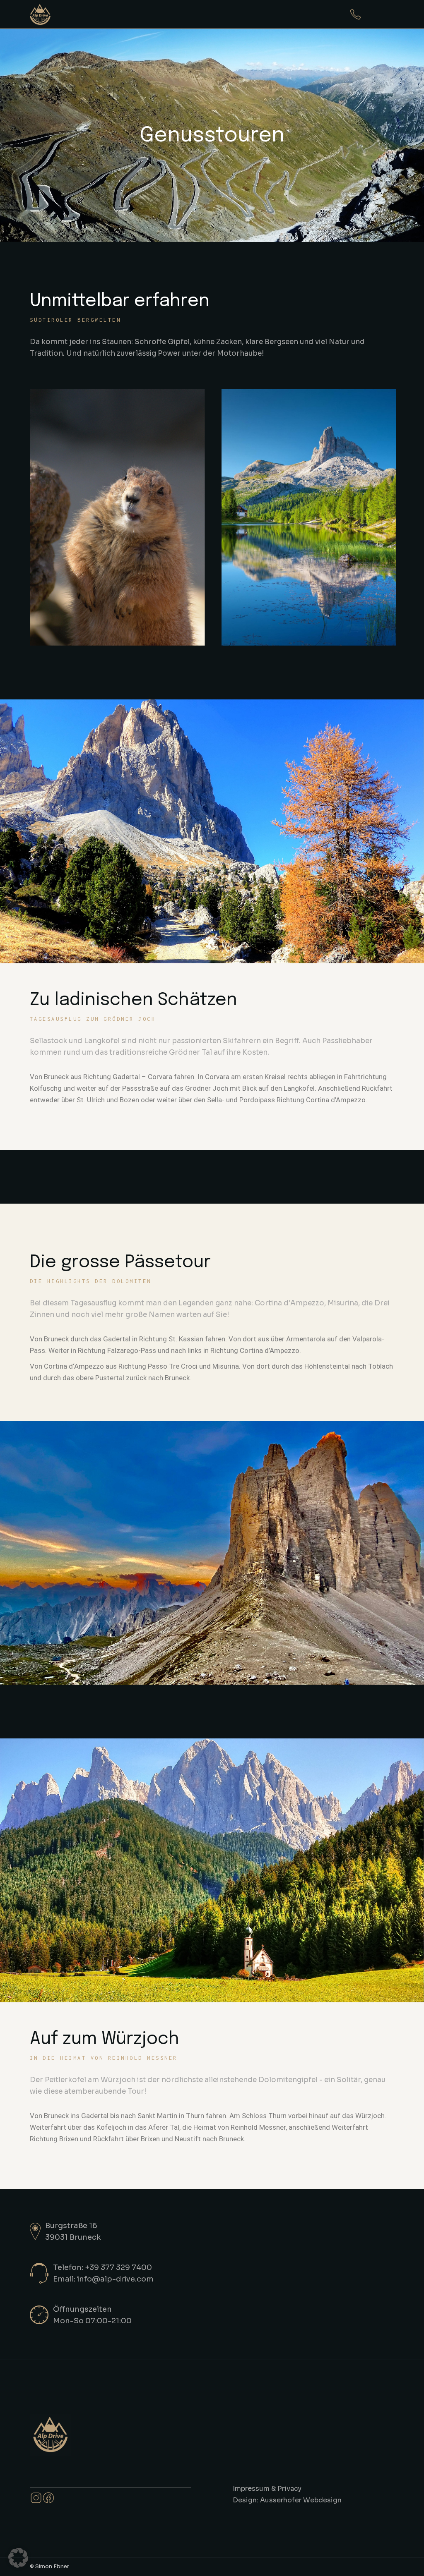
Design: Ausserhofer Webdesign (287, 2500)
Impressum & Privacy (267, 2489)
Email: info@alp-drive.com (103, 2279)
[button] (18, 2558)
